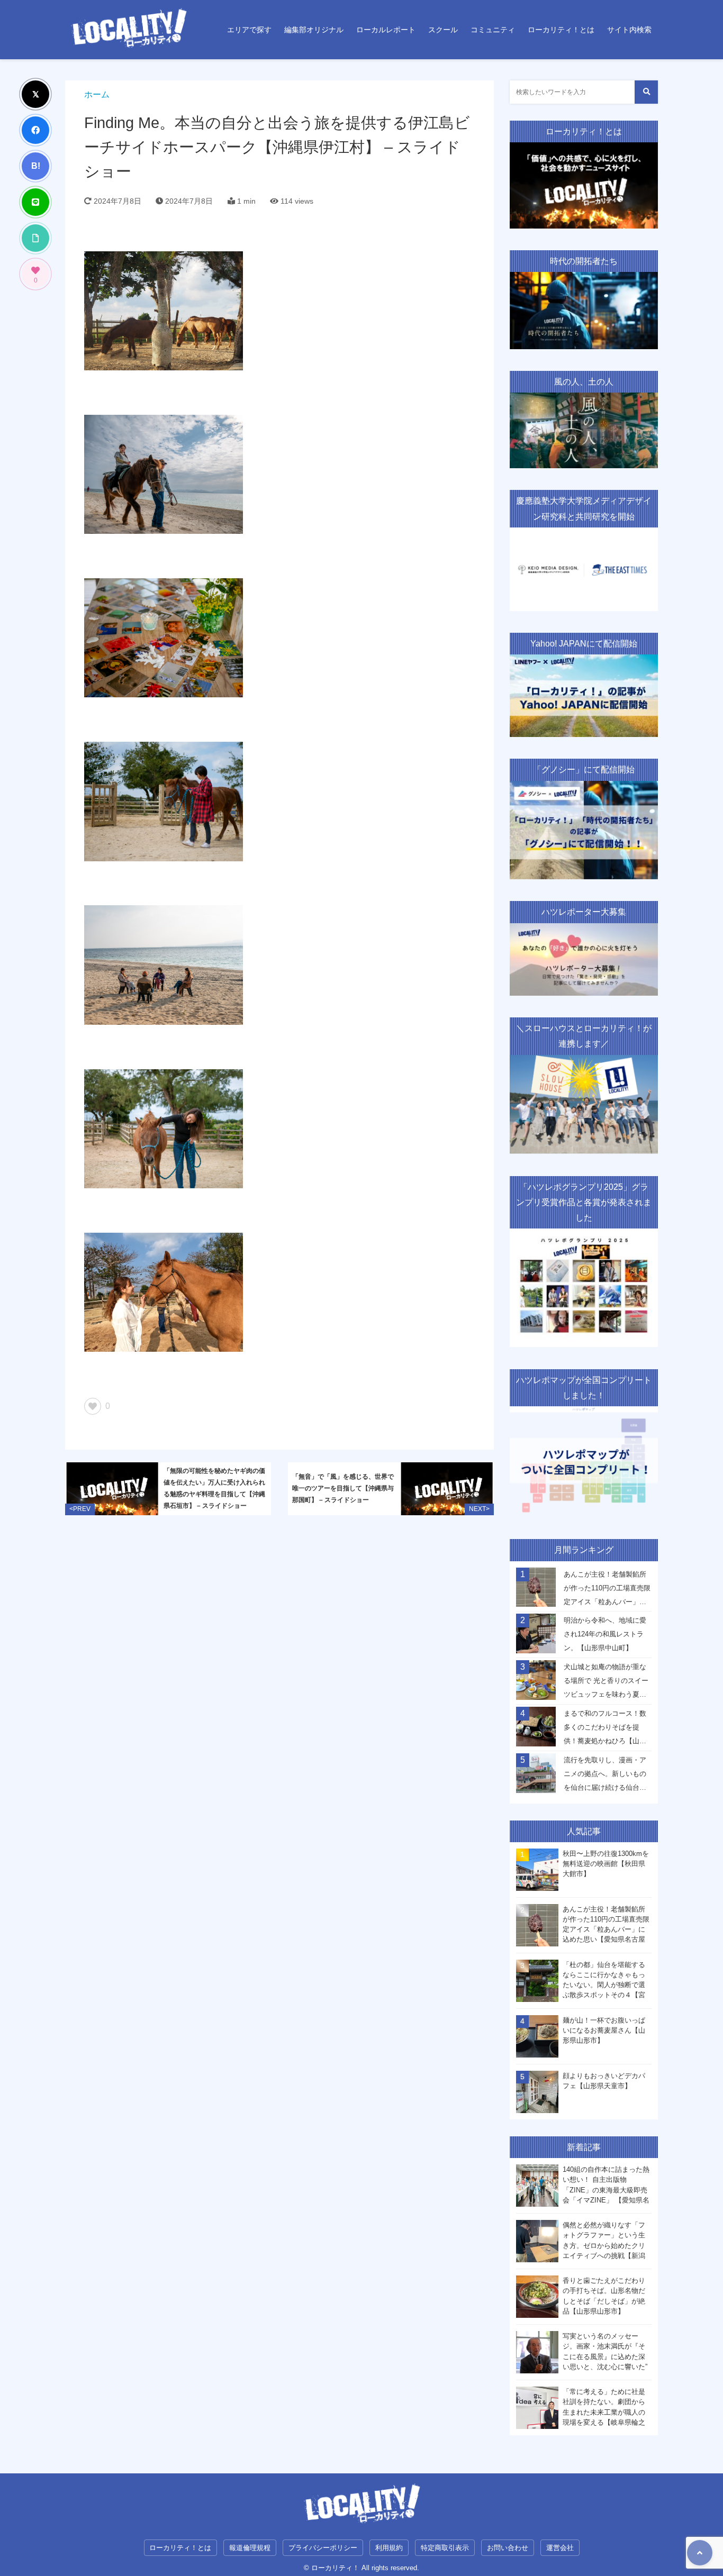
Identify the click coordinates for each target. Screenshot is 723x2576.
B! (36, 166)
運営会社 (560, 2548)
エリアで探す (249, 30)
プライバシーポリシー (323, 2548)
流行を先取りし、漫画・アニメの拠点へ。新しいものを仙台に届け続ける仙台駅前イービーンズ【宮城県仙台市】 (605, 1777)
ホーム (97, 94)
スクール (443, 30)
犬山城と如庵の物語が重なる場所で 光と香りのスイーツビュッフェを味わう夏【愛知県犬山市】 (606, 1683)
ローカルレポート (386, 30)
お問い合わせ (508, 2548)
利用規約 (389, 2548)
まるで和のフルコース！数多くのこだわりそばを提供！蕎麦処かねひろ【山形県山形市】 (605, 1730)
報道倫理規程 (250, 2548)
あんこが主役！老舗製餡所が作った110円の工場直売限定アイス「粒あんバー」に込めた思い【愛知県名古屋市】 (607, 1591)
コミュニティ (493, 30)
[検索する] (646, 92)
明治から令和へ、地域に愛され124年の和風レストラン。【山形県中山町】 (605, 1634)
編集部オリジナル (314, 30)
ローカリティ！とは (561, 30)
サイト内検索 (629, 30)
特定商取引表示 (445, 2548)
